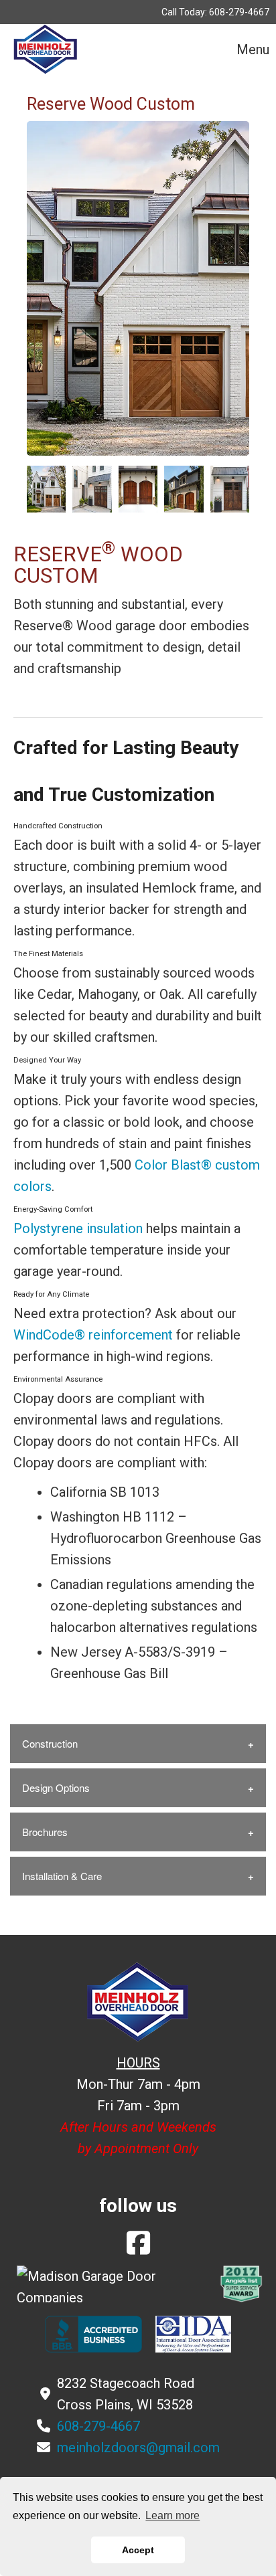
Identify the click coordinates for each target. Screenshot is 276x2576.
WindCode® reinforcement (93, 1335)
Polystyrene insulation (78, 1228)
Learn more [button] (172, 2515)
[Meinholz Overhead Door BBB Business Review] (93, 2333)
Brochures (45, 1832)
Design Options (56, 1787)
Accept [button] (138, 2550)
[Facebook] (138, 2248)
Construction (50, 1743)
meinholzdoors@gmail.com (138, 2448)
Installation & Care (62, 1876)
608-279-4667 (239, 12)
